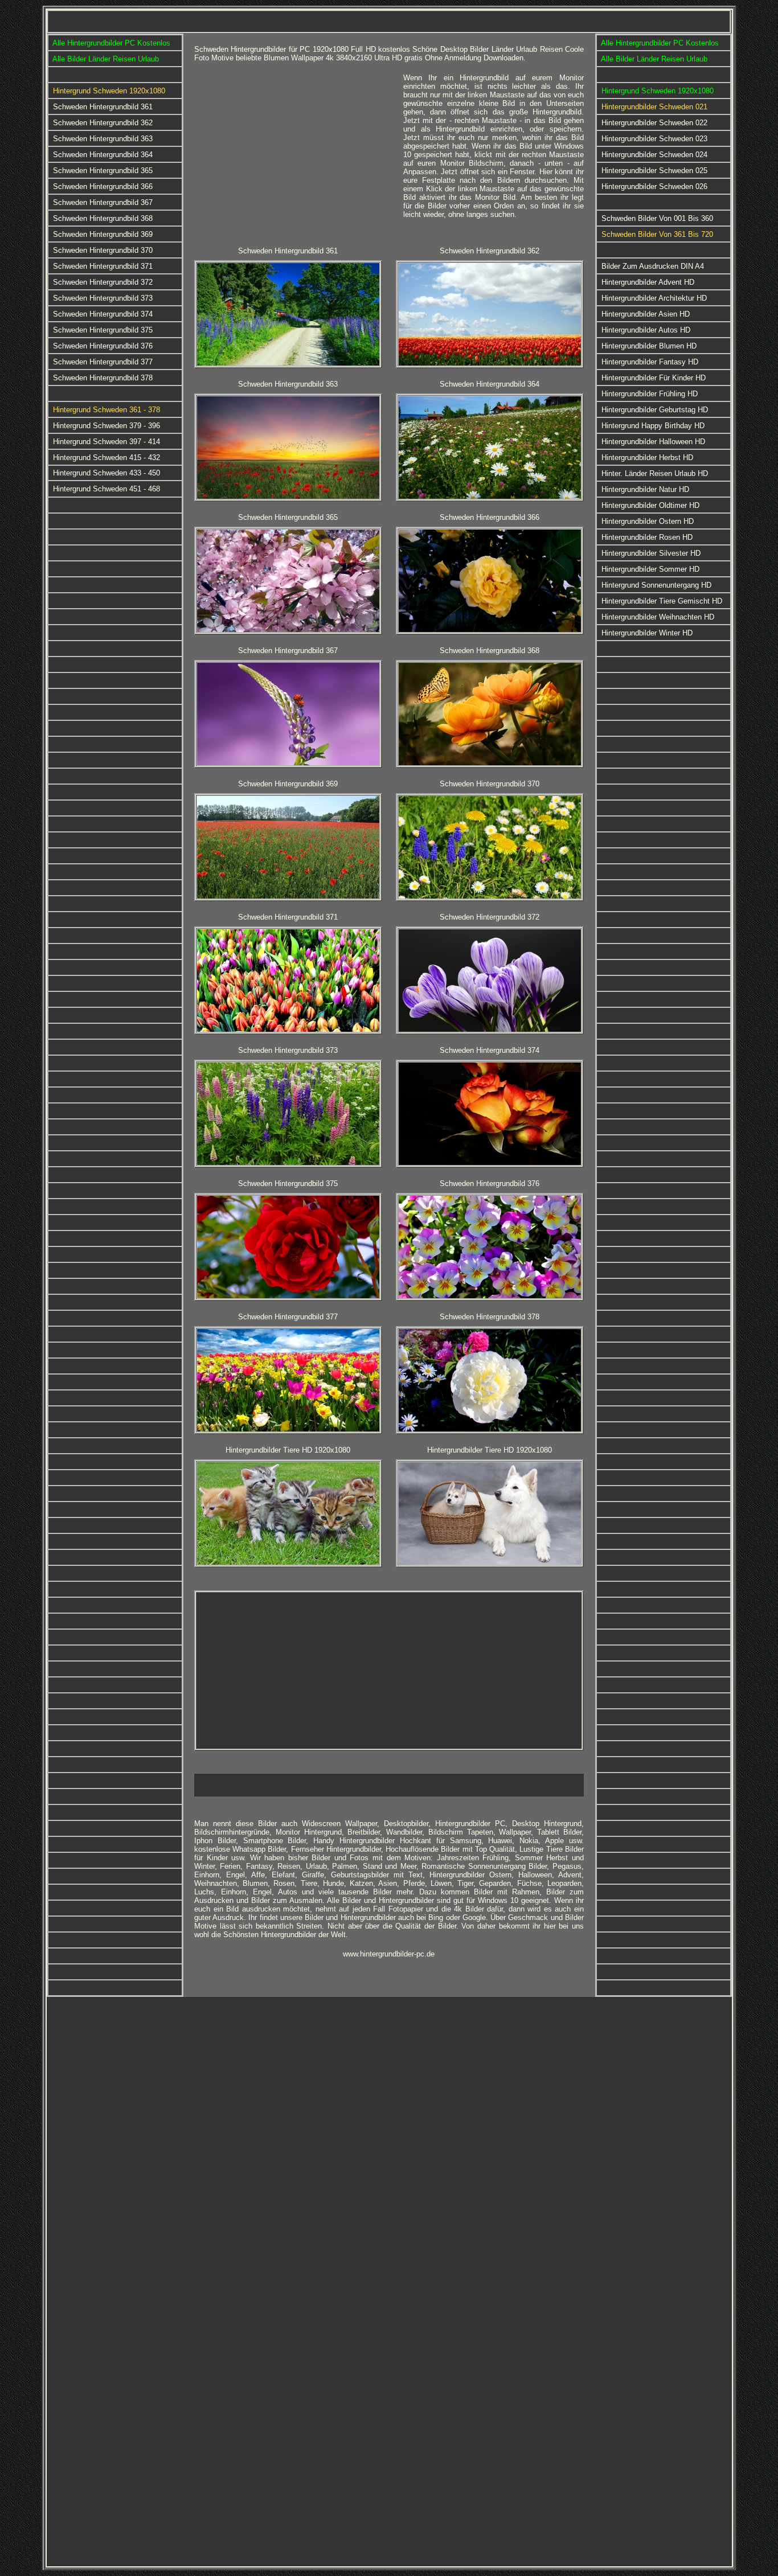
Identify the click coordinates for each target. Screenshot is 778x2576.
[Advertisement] (294, 153)
